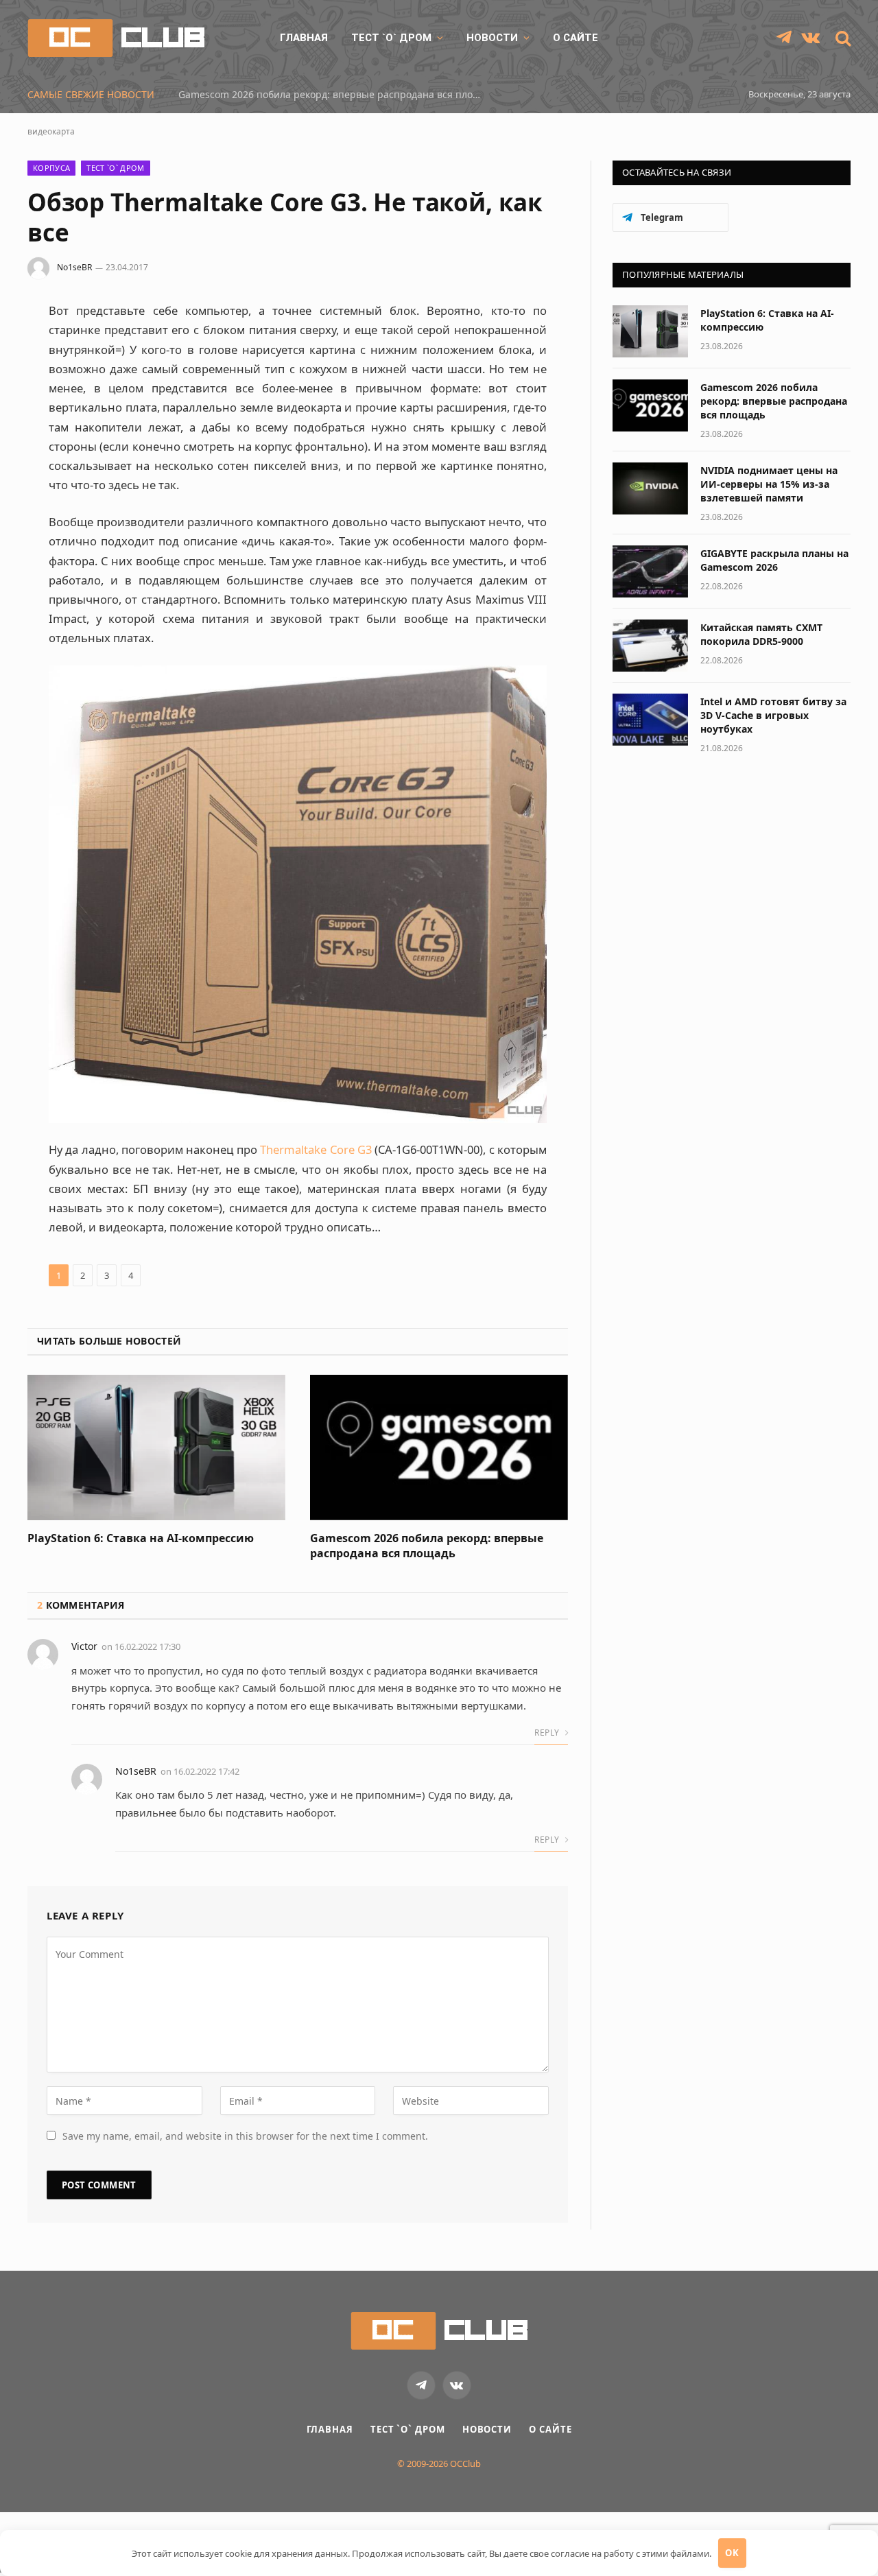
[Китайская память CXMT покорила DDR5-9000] (650, 646)
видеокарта (51, 131)
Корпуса (51, 168)
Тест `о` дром (391, 38)
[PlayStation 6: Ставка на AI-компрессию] (156, 1447)
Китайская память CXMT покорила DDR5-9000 (761, 634)
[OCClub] (116, 38)
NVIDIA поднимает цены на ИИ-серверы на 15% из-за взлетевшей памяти (333, 95)
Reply (548, 1733)
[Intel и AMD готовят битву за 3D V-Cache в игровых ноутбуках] (650, 720)
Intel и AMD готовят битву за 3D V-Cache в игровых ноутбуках (773, 715)
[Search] (842, 38)
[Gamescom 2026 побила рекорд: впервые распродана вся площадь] (439, 1447)
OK (732, 2553)
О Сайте (576, 38)
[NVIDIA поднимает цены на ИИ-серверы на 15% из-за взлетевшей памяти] (650, 488)
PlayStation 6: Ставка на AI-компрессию (141, 1538)
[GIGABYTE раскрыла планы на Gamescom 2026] (650, 571)
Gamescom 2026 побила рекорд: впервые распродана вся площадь (427, 1546)
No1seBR (74, 267)
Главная (304, 38)
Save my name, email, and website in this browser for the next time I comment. (245, 2136)
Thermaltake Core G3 (316, 1149)
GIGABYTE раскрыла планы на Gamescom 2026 (774, 560)
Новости (492, 38)
